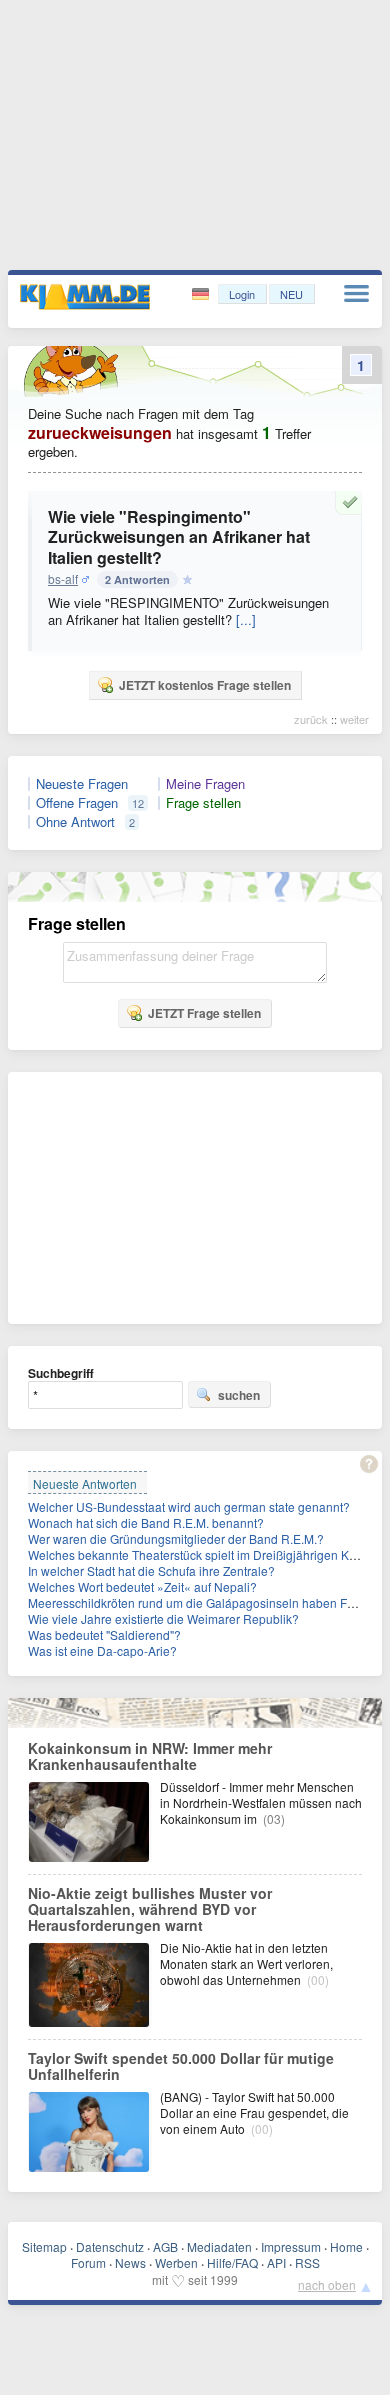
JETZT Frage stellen (204, 1013)
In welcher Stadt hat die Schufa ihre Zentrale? (151, 1570)
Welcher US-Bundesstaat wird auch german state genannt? (189, 1506)
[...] (246, 619)
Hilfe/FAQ (232, 2262)
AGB (165, 2246)
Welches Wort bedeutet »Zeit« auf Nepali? (142, 1586)
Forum (88, 2262)
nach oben (327, 2284)
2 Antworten (137, 579)
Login (242, 294)
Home (346, 2246)
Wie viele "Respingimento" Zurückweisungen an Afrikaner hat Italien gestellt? (179, 537)
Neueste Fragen (82, 784)
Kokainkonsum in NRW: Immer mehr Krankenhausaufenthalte (150, 1756)
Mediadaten (219, 2246)
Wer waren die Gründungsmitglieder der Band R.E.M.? (176, 1538)
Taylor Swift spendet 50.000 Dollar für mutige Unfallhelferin (181, 2066)
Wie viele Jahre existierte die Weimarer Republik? (163, 1618)
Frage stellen (203, 803)
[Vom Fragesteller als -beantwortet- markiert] (353, 502)
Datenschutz (110, 2246)
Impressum (291, 2246)
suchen (239, 1395)
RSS (307, 2262)
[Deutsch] (202, 294)
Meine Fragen (205, 784)
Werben (176, 2262)
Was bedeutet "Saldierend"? (104, 1634)
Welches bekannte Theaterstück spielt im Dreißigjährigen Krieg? (202, 1554)
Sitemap (44, 2246)
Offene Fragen (77, 803)
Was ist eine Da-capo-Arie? (102, 1650)
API (276, 2262)
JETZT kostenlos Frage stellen (205, 685)
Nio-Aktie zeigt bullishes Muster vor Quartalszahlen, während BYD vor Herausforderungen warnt (150, 1909)
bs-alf (63, 579)
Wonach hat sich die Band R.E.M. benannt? (146, 1522)
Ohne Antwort (75, 822)
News (130, 2262)
